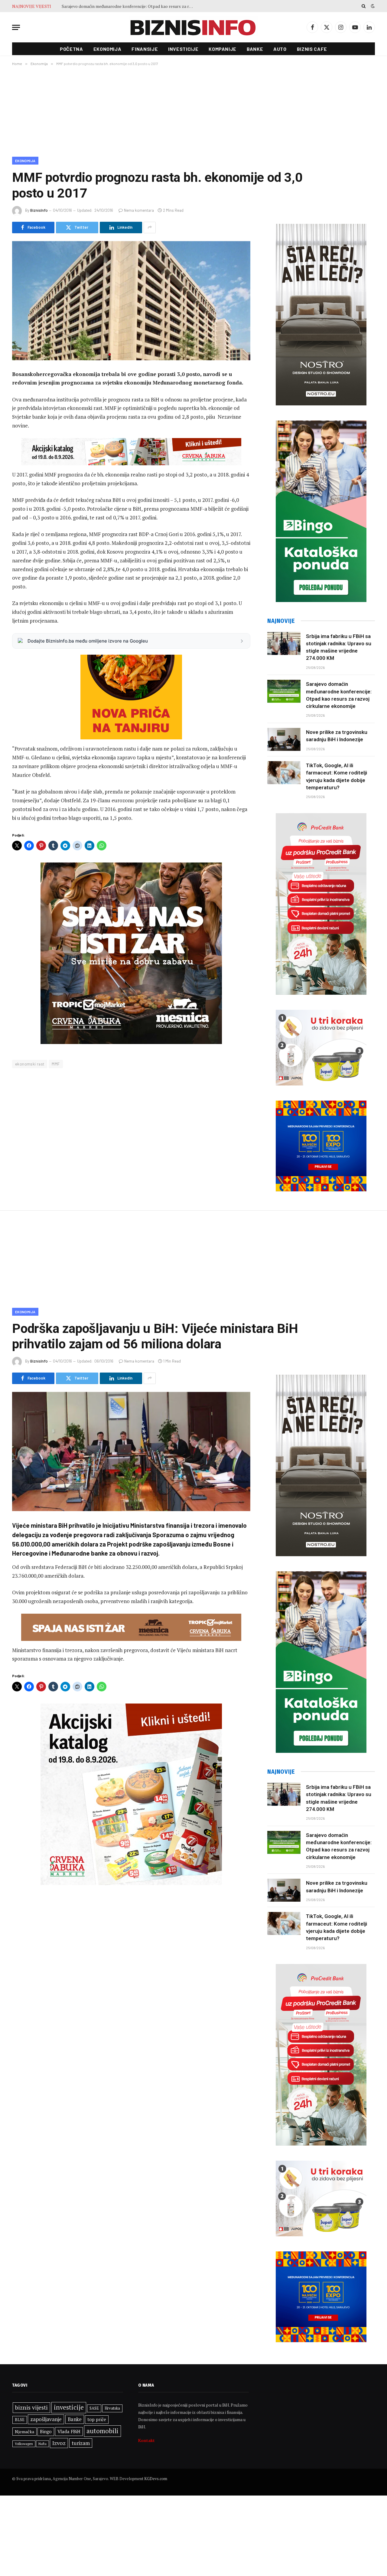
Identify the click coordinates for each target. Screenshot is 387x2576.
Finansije (145, 49)
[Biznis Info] (193, 27)
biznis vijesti (31, 2407)
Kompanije (223, 49)
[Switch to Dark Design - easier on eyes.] (372, 6)
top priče (97, 2419)
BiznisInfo (39, 210)
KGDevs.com (156, 2479)
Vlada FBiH (69, 2431)
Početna (71, 49)
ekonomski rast (30, 1064)
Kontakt (146, 2440)
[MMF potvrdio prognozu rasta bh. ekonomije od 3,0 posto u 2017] (131, 301)
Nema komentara (139, 210)
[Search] (364, 6)
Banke (255, 49)
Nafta (42, 2444)
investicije (69, 2407)
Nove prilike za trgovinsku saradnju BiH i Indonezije (110, 6)
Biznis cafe (312, 49)
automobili (102, 2431)
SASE (94, 2408)
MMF (56, 1064)
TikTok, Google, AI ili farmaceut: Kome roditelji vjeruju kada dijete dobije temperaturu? (337, 776)
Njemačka (24, 2432)
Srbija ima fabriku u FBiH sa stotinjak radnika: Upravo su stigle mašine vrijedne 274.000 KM (339, 647)
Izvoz (59, 2443)
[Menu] (16, 27)
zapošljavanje (46, 2419)
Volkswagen (24, 2444)
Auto (280, 49)
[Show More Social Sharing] (150, 227)
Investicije (183, 49)
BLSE (20, 2420)
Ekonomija (107, 49)
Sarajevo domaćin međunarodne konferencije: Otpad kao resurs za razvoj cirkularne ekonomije (339, 695)
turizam (81, 2443)
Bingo (46, 2432)
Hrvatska (112, 2408)
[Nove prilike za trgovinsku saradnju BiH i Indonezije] (284, 739)
